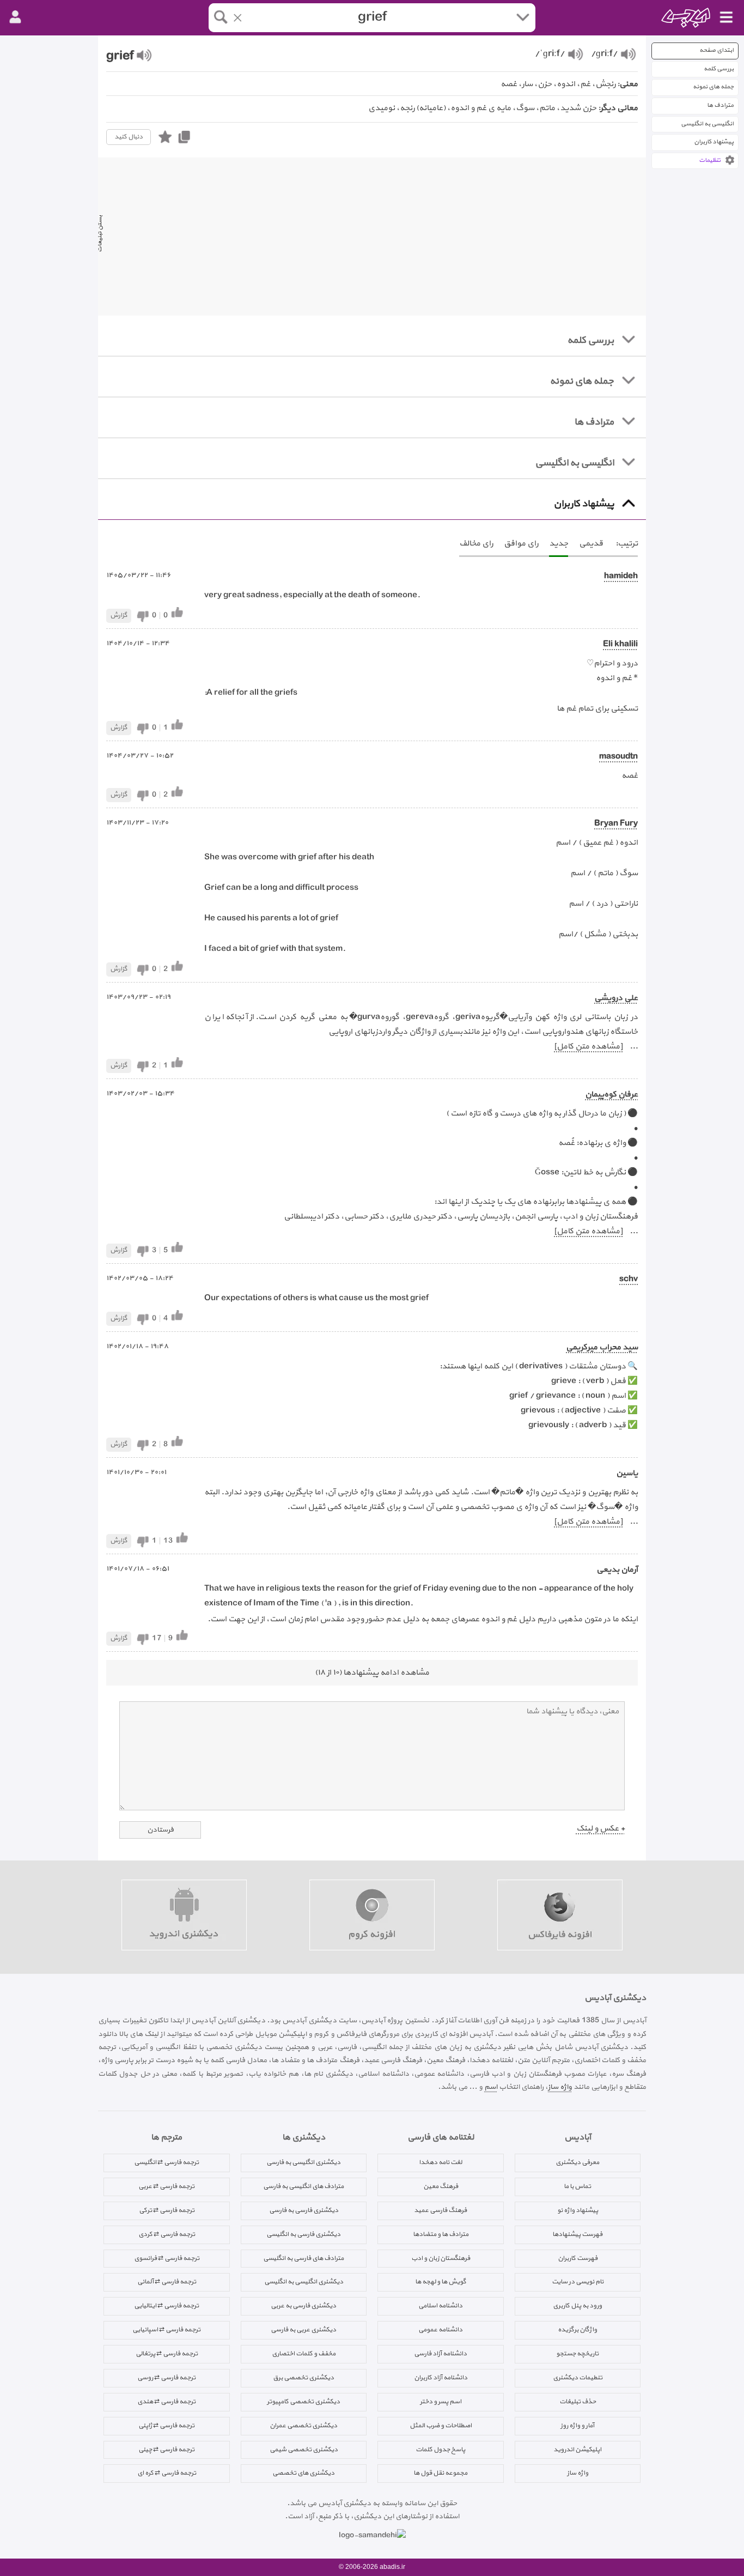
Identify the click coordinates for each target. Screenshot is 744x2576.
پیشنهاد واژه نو (578, 2210)
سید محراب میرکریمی (602, 1347)
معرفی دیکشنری (577, 2162)
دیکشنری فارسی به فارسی (304, 2210)
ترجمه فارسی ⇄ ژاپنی (166, 2426)
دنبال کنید (129, 137)
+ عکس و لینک (600, 1829)
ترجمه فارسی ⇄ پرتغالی (167, 2354)
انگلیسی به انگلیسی (707, 124)
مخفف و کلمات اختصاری (304, 2354)
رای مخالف (476, 544)
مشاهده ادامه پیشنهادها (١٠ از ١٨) (372, 1673)
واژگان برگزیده (577, 2330)
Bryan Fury (616, 824)
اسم (491, 2087)
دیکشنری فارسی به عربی (303, 2306)
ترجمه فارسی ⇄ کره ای (167, 2473)
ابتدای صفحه (716, 50)
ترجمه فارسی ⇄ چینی (166, 2450)
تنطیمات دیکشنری (578, 2378)
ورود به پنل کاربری (577, 2306)
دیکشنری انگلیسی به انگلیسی (304, 2282)
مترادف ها (720, 105)
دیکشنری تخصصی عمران (303, 2426)
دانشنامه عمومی (440, 2330)
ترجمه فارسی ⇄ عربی (166, 2186)
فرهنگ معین (441, 2186)
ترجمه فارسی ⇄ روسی (166, 2378)
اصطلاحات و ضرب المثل (441, 2426)
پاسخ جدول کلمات (440, 2450)
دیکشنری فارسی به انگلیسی (303, 2234)
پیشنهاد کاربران (714, 142)
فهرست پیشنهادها (577, 2234)
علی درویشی (616, 998)
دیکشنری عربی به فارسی (303, 2330)
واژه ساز (560, 2087)
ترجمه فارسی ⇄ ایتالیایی (166, 2306)
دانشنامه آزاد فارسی (440, 2354)
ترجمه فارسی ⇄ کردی (167, 2234)
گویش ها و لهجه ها (441, 2282)
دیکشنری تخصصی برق (303, 2378)
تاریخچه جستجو (577, 2354)
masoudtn (618, 757)
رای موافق (521, 544)
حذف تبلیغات (578, 2402)
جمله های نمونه (713, 87)
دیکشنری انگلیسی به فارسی (303, 2162)
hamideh (621, 576)
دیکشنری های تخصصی (303, 2473)
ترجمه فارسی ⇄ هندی (166, 2402)
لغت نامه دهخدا (440, 2162)
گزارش (119, 615)
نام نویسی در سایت (578, 2282)
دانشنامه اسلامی (440, 2306)
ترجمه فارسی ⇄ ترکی (167, 2210)
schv (629, 1279)
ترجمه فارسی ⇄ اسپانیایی (166, 2330)
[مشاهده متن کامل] (588, 1047)
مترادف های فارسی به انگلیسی (303, 2258)
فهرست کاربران (578, 2258)
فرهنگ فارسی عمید (440, 2210)
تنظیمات (710, 160)
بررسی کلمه (719, 69)
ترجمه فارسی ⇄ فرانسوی (167, 2258)
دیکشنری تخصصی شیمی (304, 2450)
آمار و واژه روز (577, 2426)
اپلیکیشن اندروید (577, 2450)
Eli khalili (620, 644)
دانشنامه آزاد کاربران (441, 2378)
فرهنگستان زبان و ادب (441, 2258)
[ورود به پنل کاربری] (15, 17)
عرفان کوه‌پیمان (611, 1095)
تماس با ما (577, 2186)
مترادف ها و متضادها (441, 2234)
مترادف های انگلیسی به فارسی (303, 2186)
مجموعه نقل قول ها (440, 2473)
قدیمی (591, 544)
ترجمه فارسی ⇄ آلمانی (167, 2282)
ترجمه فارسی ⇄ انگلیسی (166, 2162)
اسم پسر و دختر (441, 2402)
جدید (559, 544)
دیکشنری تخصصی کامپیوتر (303, 2402)
